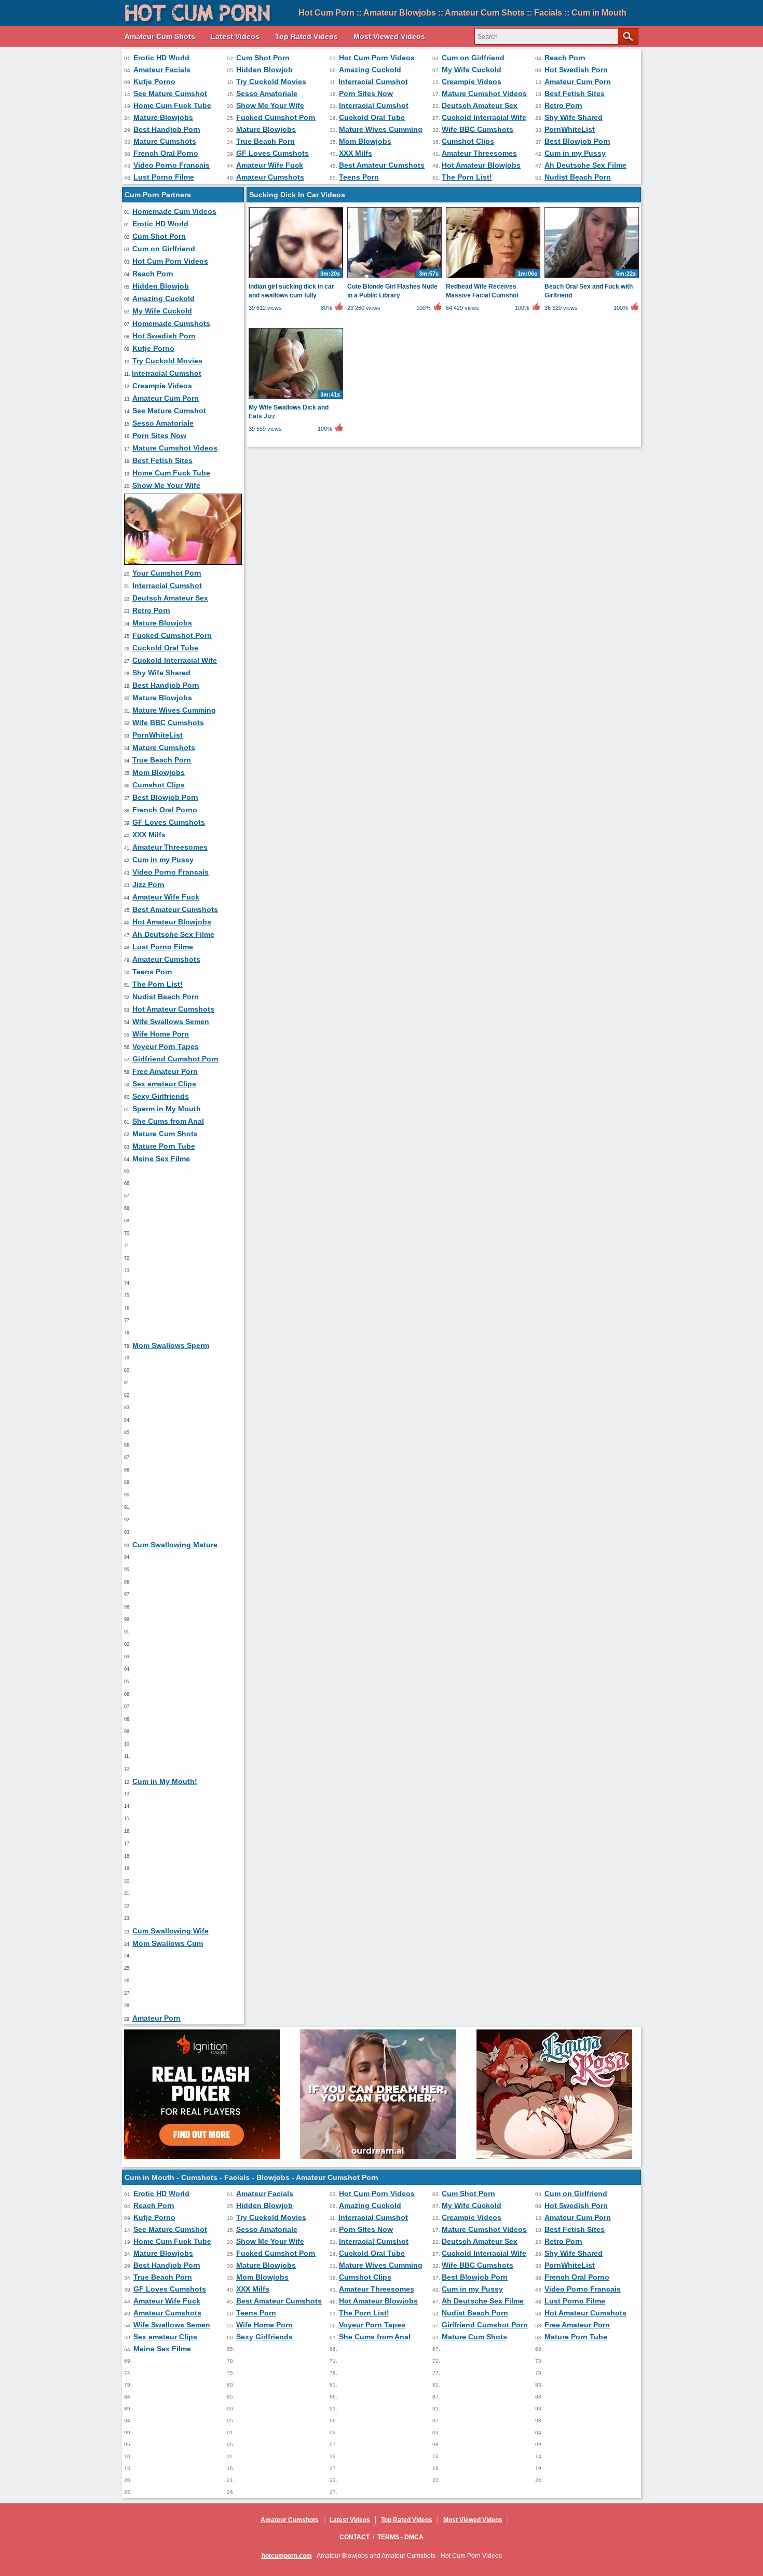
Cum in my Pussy (575, 153)
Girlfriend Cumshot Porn (175, 1059)
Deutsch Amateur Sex (480, 105)
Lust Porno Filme (164, 177)
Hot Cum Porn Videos (377, 58)
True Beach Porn (265, 141)
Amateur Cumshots (270, 177)
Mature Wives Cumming (381, 129)
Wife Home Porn (161, 1034)
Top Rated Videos (306, 36)
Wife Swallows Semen (171, 1021)
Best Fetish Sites (575, 93)
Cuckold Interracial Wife (484, 117)
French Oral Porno (166, 153)
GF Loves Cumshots (272, 153)
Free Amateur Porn (165, 1071)
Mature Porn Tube (164, 1146)
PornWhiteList (570, 129)
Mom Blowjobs (365, 141)
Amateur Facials (162, 70)
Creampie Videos (472, 81)
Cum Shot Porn (263, 58)
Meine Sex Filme (161, 1158)
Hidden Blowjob (264, 70)
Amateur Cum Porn (578, 81)
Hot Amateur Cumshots (173, 1009)
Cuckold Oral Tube (372, 117)
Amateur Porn (156, 2018)
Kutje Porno (154, 81)
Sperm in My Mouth (167, 1109)
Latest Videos (235, 36)
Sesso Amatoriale (267, 93)
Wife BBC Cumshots (478, 129)
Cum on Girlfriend (473, 58)
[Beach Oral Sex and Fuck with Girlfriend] (592, 278)
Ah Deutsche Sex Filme (585, 165)
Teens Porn (359, 177)
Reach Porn (565, 58)
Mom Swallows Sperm (171, 1345)
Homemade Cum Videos (174, 211)
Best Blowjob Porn (577, 141)
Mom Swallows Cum (168, 1943)
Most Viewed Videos (389, 36)
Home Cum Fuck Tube (172, 105)
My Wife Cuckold (472, 70)
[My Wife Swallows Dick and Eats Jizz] (296, 399)
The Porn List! (467, 177)
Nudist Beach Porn (578, 177)
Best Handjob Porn (167, 129)
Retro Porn (563, 105)
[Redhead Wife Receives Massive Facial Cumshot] (493, 278)
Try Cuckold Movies (271, 81)
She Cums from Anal (168, 1121)
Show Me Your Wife (270, 105)
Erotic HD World (161, 58)
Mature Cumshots (165, 141)
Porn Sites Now (366, 93)
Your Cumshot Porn (167, 573)
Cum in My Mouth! (165, 1781)
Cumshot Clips (468, 141)
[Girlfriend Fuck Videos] (183, 562)
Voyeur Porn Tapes (166, 1046)
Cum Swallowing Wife (171, 1931)
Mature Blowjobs (163, 117)
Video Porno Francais (172, 165)
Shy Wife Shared (574, 117)
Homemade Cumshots (171, 323)
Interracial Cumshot (373, 81)
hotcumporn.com (287, 2556)
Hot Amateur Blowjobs (481, 165)
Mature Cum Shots (165, 1134)
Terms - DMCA (400, 2537)
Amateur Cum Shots (160, 36)
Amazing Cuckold (370, 70)
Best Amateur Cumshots (382, 165)
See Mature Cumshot (170, 93)
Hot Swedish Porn (576, 70)
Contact (355, 2537)
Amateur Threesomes (479, 153)
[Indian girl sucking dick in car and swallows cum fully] (296, 278)
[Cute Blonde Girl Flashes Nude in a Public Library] (394, 278)
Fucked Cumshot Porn (276, 117)
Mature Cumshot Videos (484, 93)
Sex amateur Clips (164, 1084)
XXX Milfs (356, 153)
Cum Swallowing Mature (175, 1545)
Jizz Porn (148, 884)
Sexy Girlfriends (161, 1096)
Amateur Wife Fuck (270, 165)
